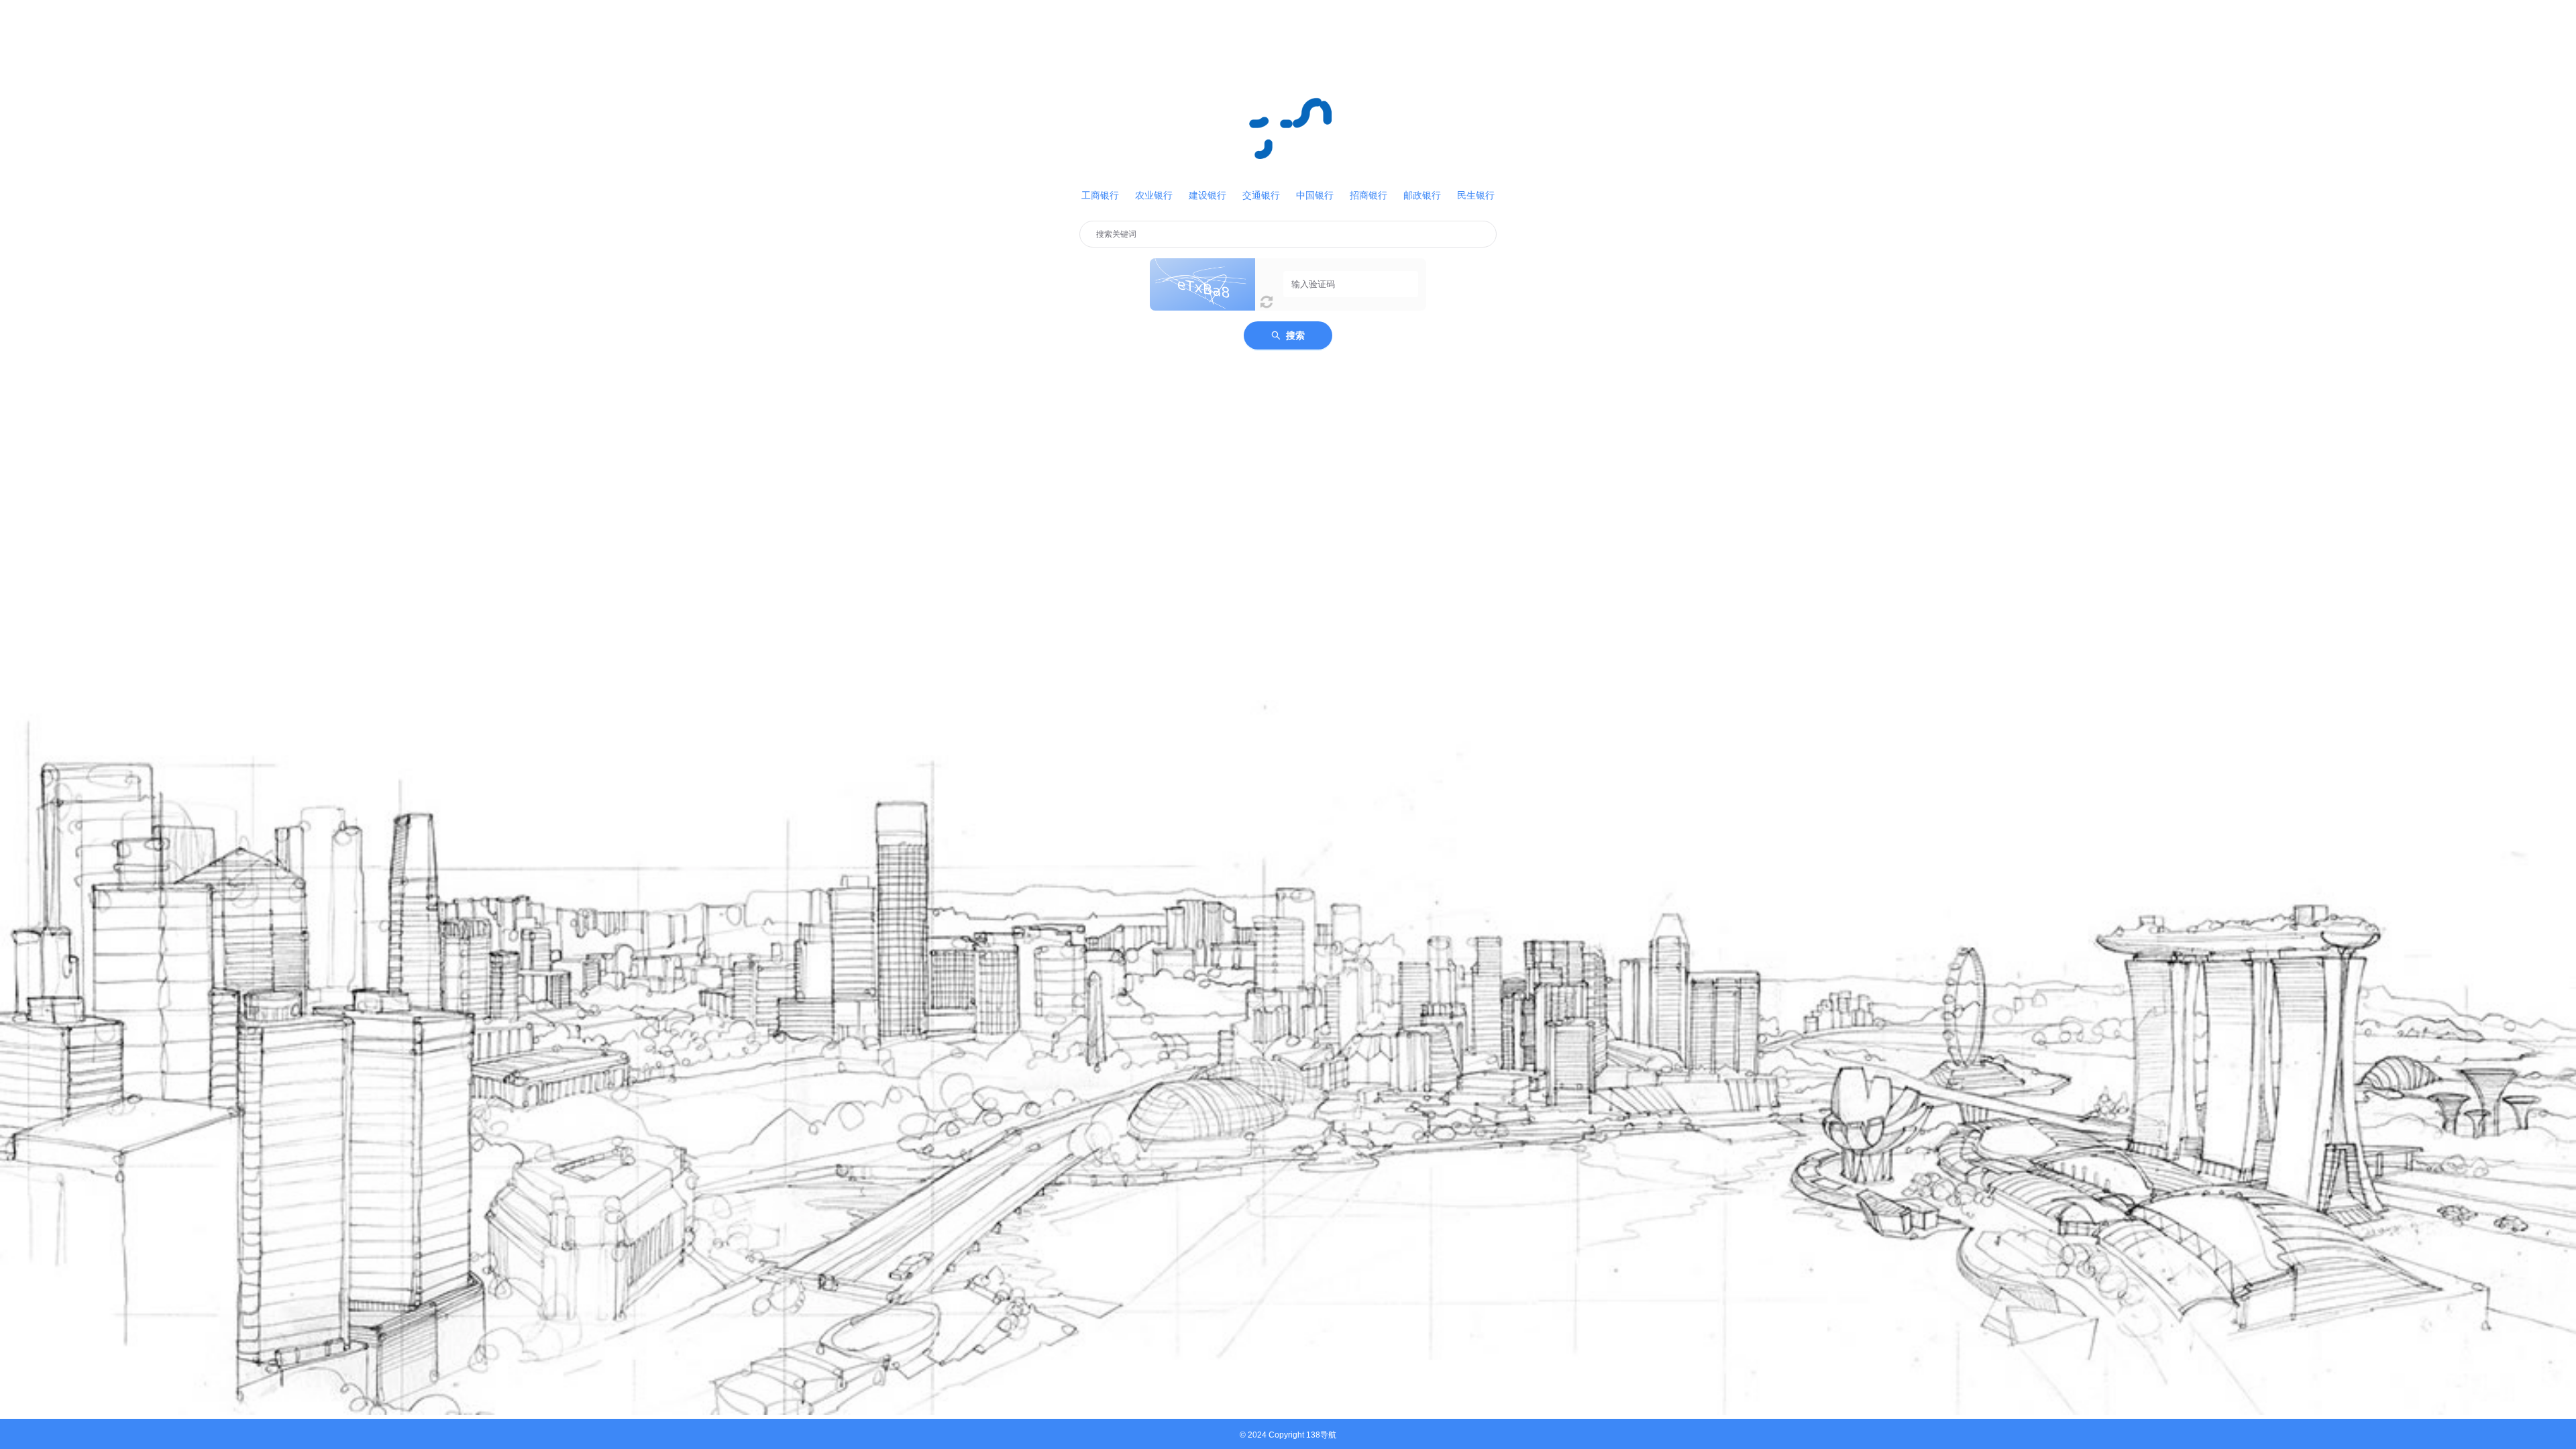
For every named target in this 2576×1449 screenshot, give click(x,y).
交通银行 (1261, 195)
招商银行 (1368, 195)
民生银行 (1476, 195)
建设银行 (1207, 195)
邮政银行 (1422, 195)
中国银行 (1315, 195)
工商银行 (1100, 195)
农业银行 (1154, 195)
